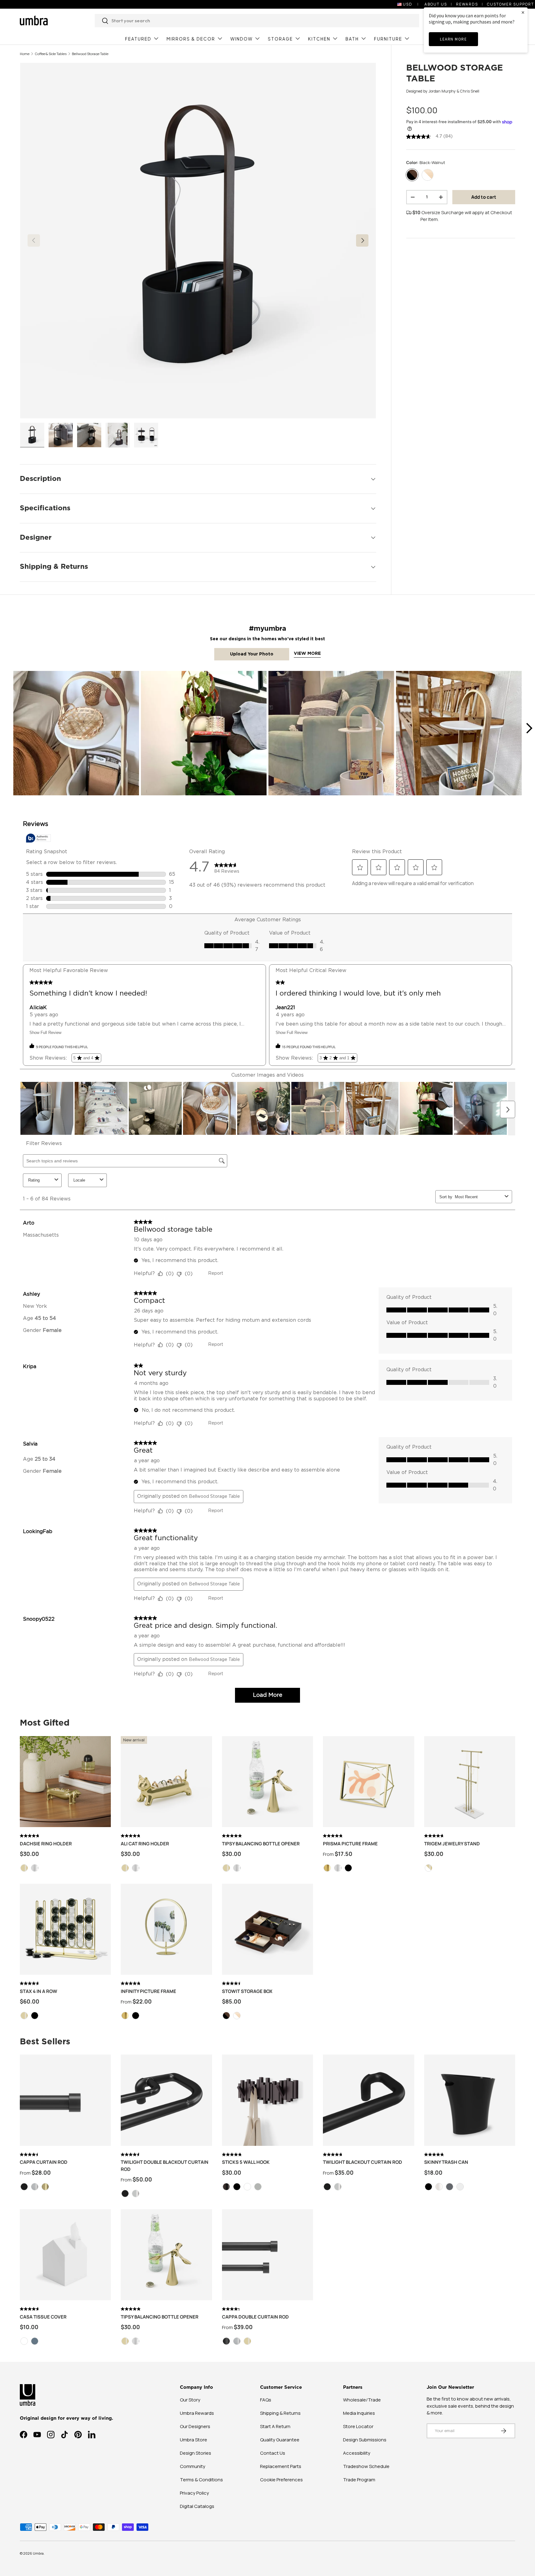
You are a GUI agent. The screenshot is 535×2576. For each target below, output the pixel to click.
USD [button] (408, 4)
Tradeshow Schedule (366, 2466)
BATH (352, 39)
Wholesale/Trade (362, 2400)
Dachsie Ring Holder (46, 1844)
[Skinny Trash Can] (470, 2100)
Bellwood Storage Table (90, 54)
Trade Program (359, 2480)
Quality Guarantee (280, 2440)
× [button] (523, 12)
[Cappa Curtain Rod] (65, 2100)
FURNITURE (388, 39)
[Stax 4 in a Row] (65, 1929)
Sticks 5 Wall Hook (246, 2162)
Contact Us (273, 2453)
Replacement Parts (281, 2466)
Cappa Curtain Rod (44, 2162)
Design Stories (196, 2453)
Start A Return (275, 2426)
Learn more (453, 39)
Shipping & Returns (280, 2413)
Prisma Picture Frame (350, 1844)
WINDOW (241, 39)
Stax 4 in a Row (39, 1991)
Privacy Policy (194, 2493)
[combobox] (257, 21)
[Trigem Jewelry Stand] (470, 1782)
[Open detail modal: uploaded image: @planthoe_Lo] (204, 734)
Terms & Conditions (201, 2480)
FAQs (266, 2400)
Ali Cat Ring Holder (145, 1844)
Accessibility (357, 2453)
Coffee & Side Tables (51, 54)
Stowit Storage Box (247, 1991)
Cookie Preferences (281, 2480)
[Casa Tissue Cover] (65, 2255)
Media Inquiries (359, 2413)
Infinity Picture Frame (148, 1991)
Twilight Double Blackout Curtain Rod (165, 2166)
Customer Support (511, 4)
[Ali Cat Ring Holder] (166, 1782)
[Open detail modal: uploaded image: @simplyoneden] (459, 734)
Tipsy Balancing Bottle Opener (261, 1844)
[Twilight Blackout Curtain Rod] (368, 2100)
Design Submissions (365, 2440)
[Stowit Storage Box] (267, 1929)
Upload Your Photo (252, 654)
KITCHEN (319, 39)
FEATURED (138, 39)
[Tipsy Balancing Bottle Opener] (267, 1782)
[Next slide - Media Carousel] (529, 728)
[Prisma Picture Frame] (368, 1782)
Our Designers (195, 2426)
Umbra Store (194, 2440)
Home (25, 54)
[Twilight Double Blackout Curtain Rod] (166, 2100)
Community (193, 2466)
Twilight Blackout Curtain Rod (363, 2162)
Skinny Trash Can (446, 2162)
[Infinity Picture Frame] (166, 1929)
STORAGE (280, 39)
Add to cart (484, 197)
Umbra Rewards (197, 2413)
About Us (436, 4)
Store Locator (358, 2426)
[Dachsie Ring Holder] (65, 1782)
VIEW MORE (307, 654)
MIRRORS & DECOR (191, 39)
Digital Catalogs (197, 2506)
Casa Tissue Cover (43, 2317)
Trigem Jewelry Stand (452, 1844)
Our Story (190, 2400)
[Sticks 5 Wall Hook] (267, 2100)
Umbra (38, 2553)
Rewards (467, 4)
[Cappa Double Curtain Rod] (267, 2255)
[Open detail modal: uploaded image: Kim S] (331, 734)
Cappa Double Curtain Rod (255, 2317)
